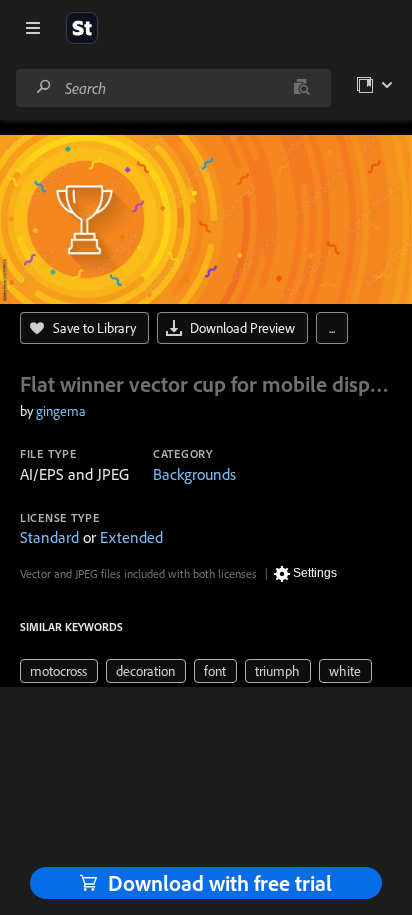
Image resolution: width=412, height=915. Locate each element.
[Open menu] (33, 28)
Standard (49, 537)
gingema (61, 411)
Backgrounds (194, 474)
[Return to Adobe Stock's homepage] (82, 28)
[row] (59, 671)
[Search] (44, 87)
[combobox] (173, 88)
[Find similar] (301, 88)
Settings (315, 573)
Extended (131, 537)
